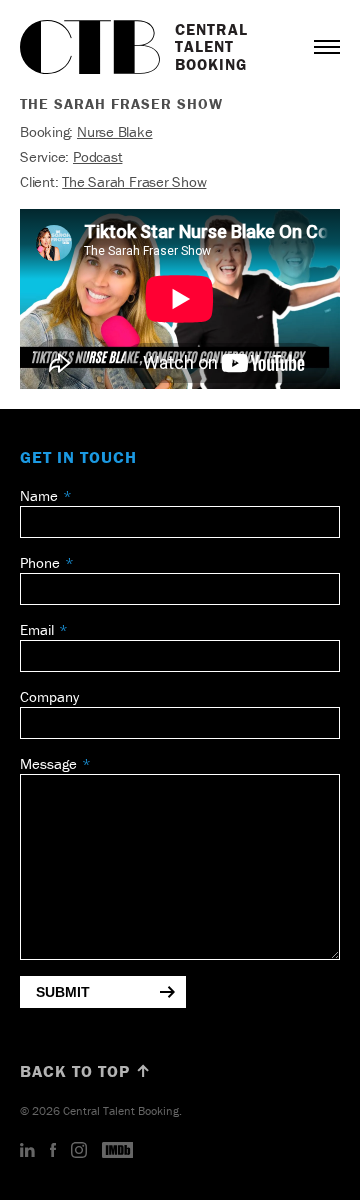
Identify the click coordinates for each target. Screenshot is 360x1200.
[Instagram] (79, 1151)
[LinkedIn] (27, 1151)
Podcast (97, 156)
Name (39, 495)
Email (37, 629)
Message (48, 763)
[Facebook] (53, 1151)
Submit (63, 992)
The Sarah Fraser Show (134, 181)
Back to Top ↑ (86, 1071)
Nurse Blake (115, 131)
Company (49, 696)
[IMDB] (118, 1151)
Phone (40, 562)
